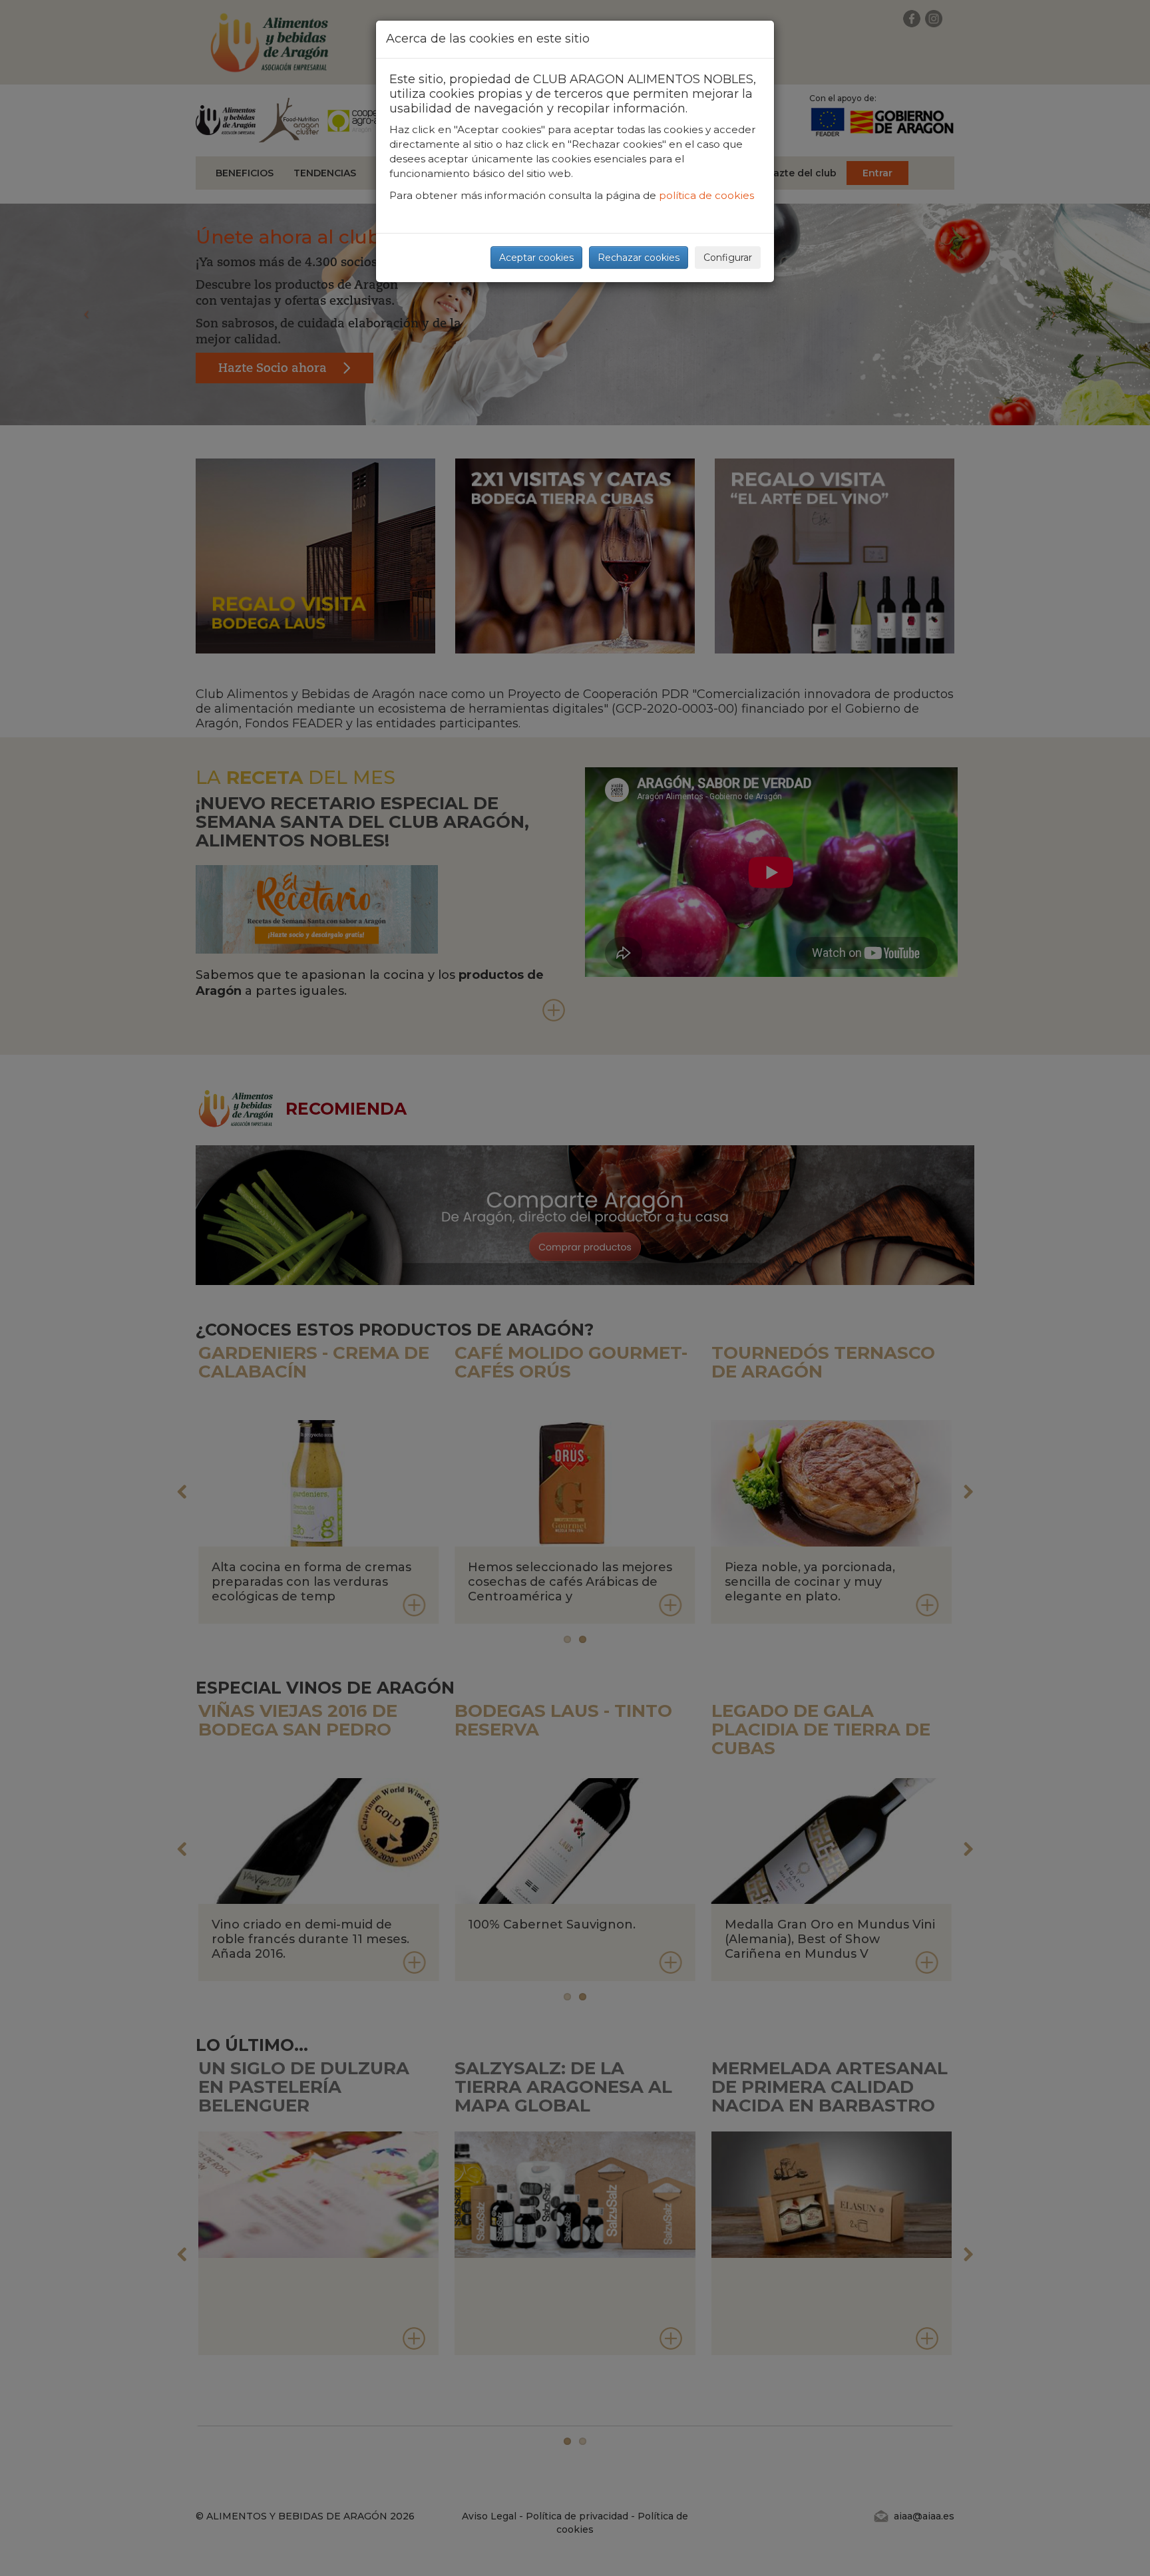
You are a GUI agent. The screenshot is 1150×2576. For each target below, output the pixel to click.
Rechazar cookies (639, 258)
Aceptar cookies (536, 258)
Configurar (728, 258)
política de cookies (706, 195)
